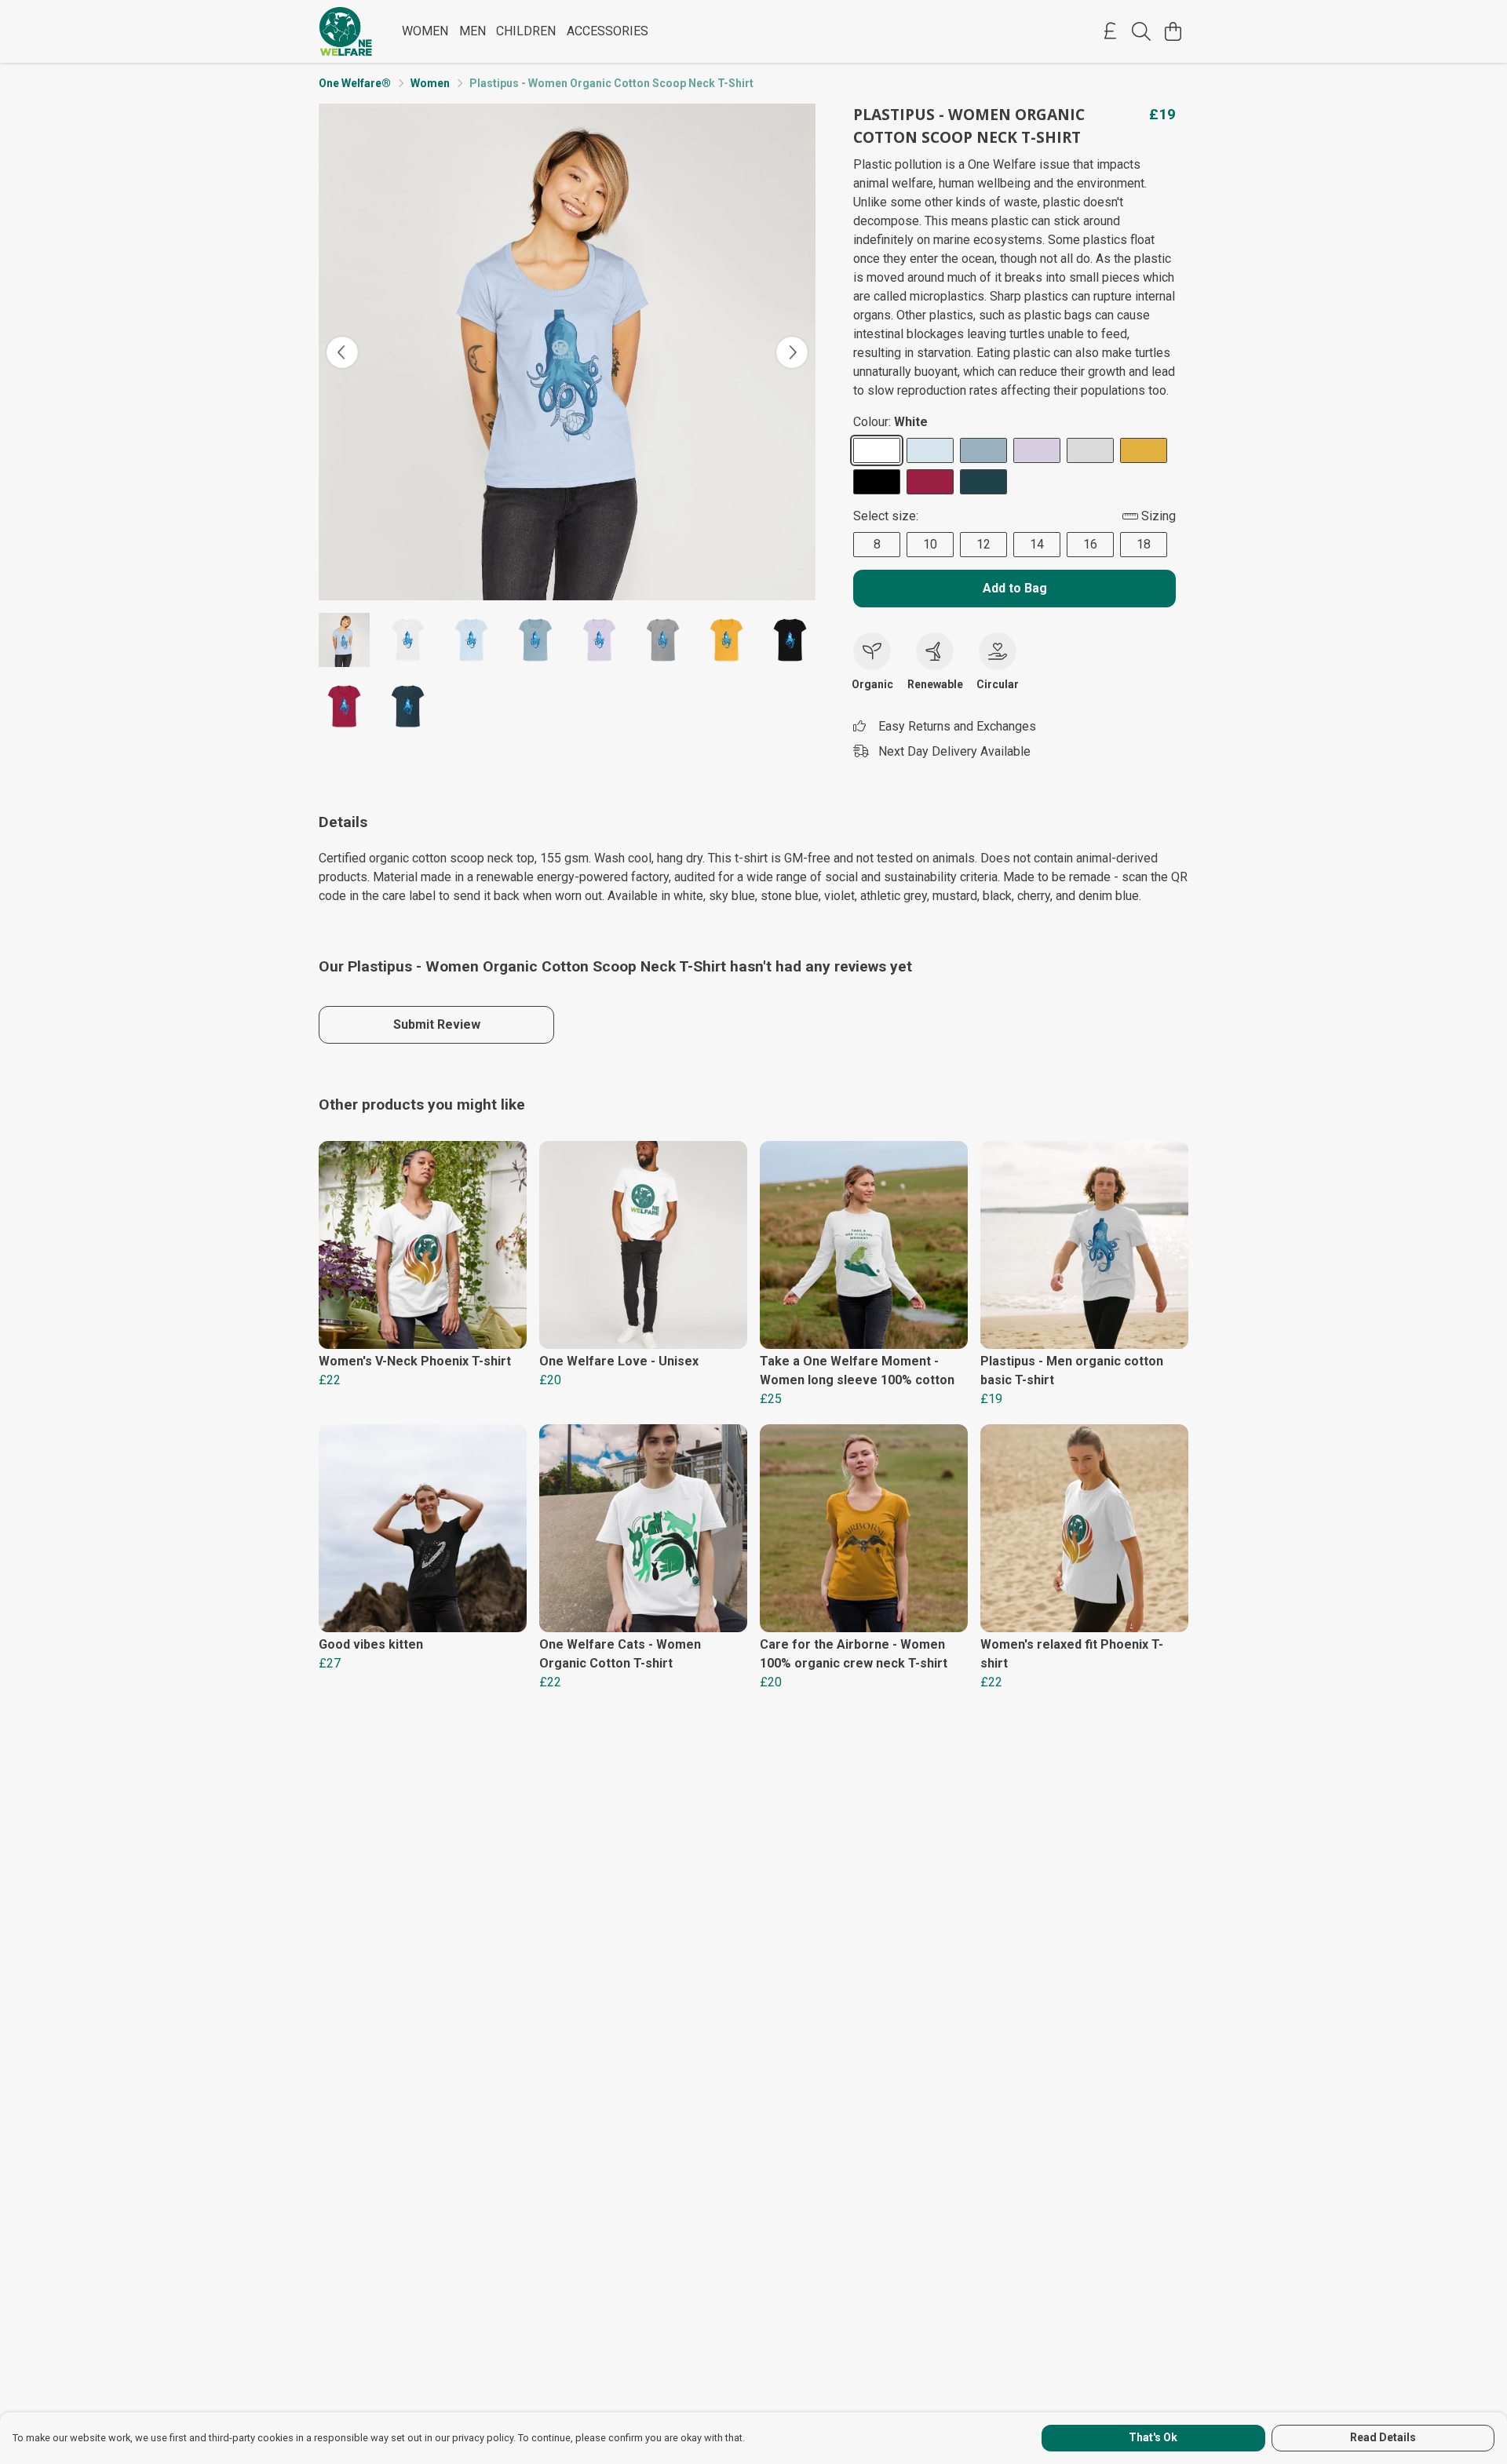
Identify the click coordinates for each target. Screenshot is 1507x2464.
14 (1037, 544)
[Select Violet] (1037, 450)
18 (1144, 544)
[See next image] (792, 352)
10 (930, 544)
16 (1090, 544)
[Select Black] (877, 482)
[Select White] (877, 450)
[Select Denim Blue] (983, 482)
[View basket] (1173, 31)
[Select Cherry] (930, 482)
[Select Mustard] (1144, 450)
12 (983, 544)
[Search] (1141, 31)
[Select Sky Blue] (930, 450)
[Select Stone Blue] (983, 450)
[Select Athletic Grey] (1090, 450)
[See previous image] (342, 352)
